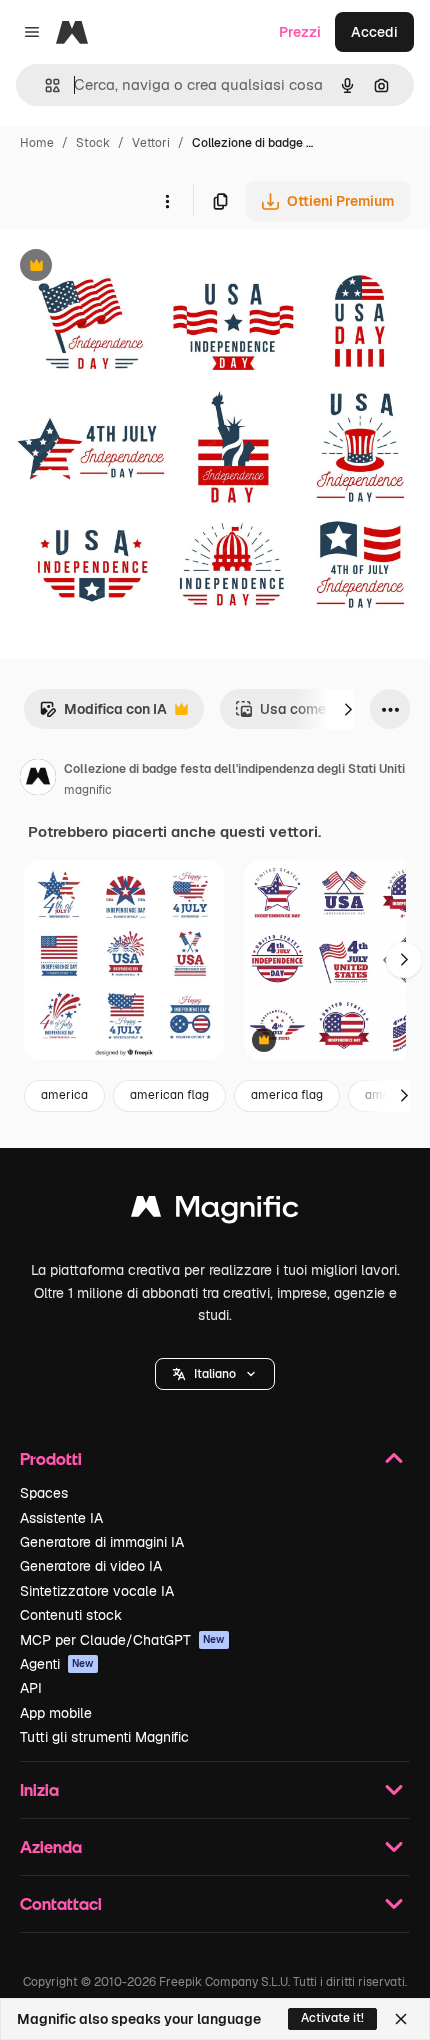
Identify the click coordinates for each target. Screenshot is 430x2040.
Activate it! (332, 2018)
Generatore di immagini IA (102, 1542)
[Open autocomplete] (44, 85)
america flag (287, 1095)
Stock (93, 143)
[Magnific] (215, 1211)
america (64, 1095)
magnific (88, 790)
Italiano (215, 1374)
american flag (169, 1095)
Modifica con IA (103, 714)
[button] (215, 1374)
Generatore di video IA (91, 1566)
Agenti (57, 1664)
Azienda (51, 1846)
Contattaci (61, 1903)
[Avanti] (348, 709)
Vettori (151, 143)
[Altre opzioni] (167, 201)
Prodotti (51, 1458)
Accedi (374, 32)
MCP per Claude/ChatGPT (122, 1640)
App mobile (56, 1713)
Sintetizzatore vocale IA (97, 1591)
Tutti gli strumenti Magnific (104, 1737)
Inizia (39, 1789)
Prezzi (300, 32)
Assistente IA (61, 1518)
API (31, 1688)
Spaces (44, 1493)
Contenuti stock (71, 1615)
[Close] (401, 2019)
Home (37, 143)
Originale (132, 267)
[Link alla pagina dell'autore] (38, 780)
